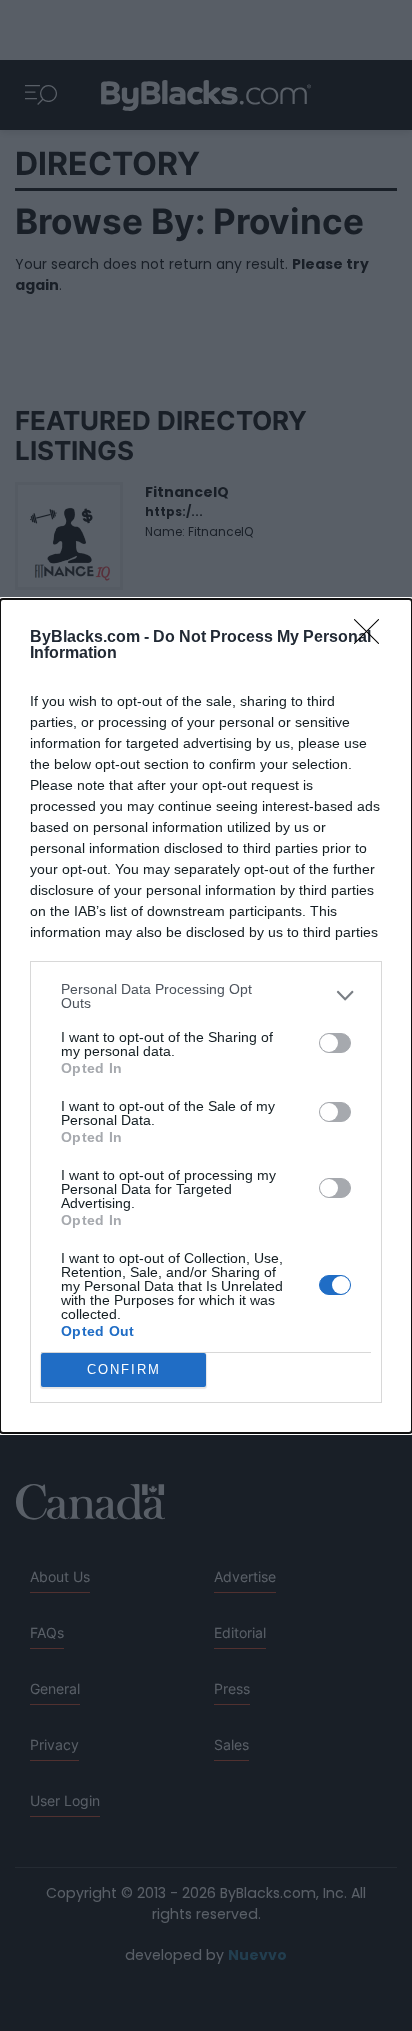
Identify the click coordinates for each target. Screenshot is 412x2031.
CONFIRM (124, 1369)
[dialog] (206, 1016)
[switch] (335, 1043)
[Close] (373, 638)
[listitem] (206, 996)
